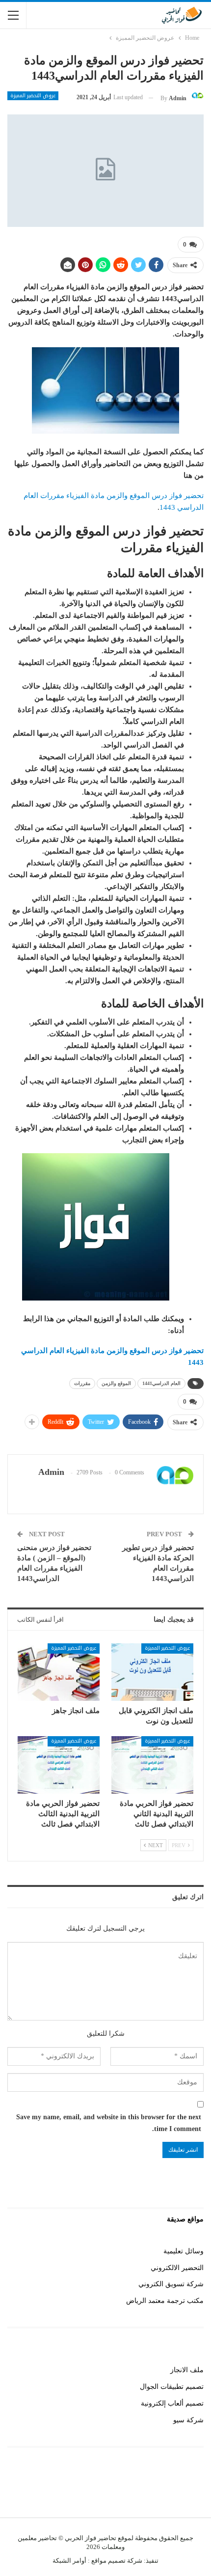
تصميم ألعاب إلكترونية (172, 2403)
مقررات (82, 1383)
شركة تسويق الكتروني (171, 2284)
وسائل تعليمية (184, 2251)
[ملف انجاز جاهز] (59, 1672)
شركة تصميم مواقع (116, 2561)
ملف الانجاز (187, 2370)
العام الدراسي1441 (161, 1383)
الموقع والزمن (116, 1383)
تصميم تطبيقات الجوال (172, 2387)
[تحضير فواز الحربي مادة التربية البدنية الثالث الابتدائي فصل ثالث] (59, 1765)
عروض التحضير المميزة (33, 96)
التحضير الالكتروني (177, 2268)
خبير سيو (191, 2489)
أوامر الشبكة (69, 2561)
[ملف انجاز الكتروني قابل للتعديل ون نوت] (152, 1672)
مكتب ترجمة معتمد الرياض (165, 2301)
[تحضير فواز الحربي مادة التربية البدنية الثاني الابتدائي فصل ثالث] (152, 1765)
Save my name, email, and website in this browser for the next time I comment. (109, 2123)
